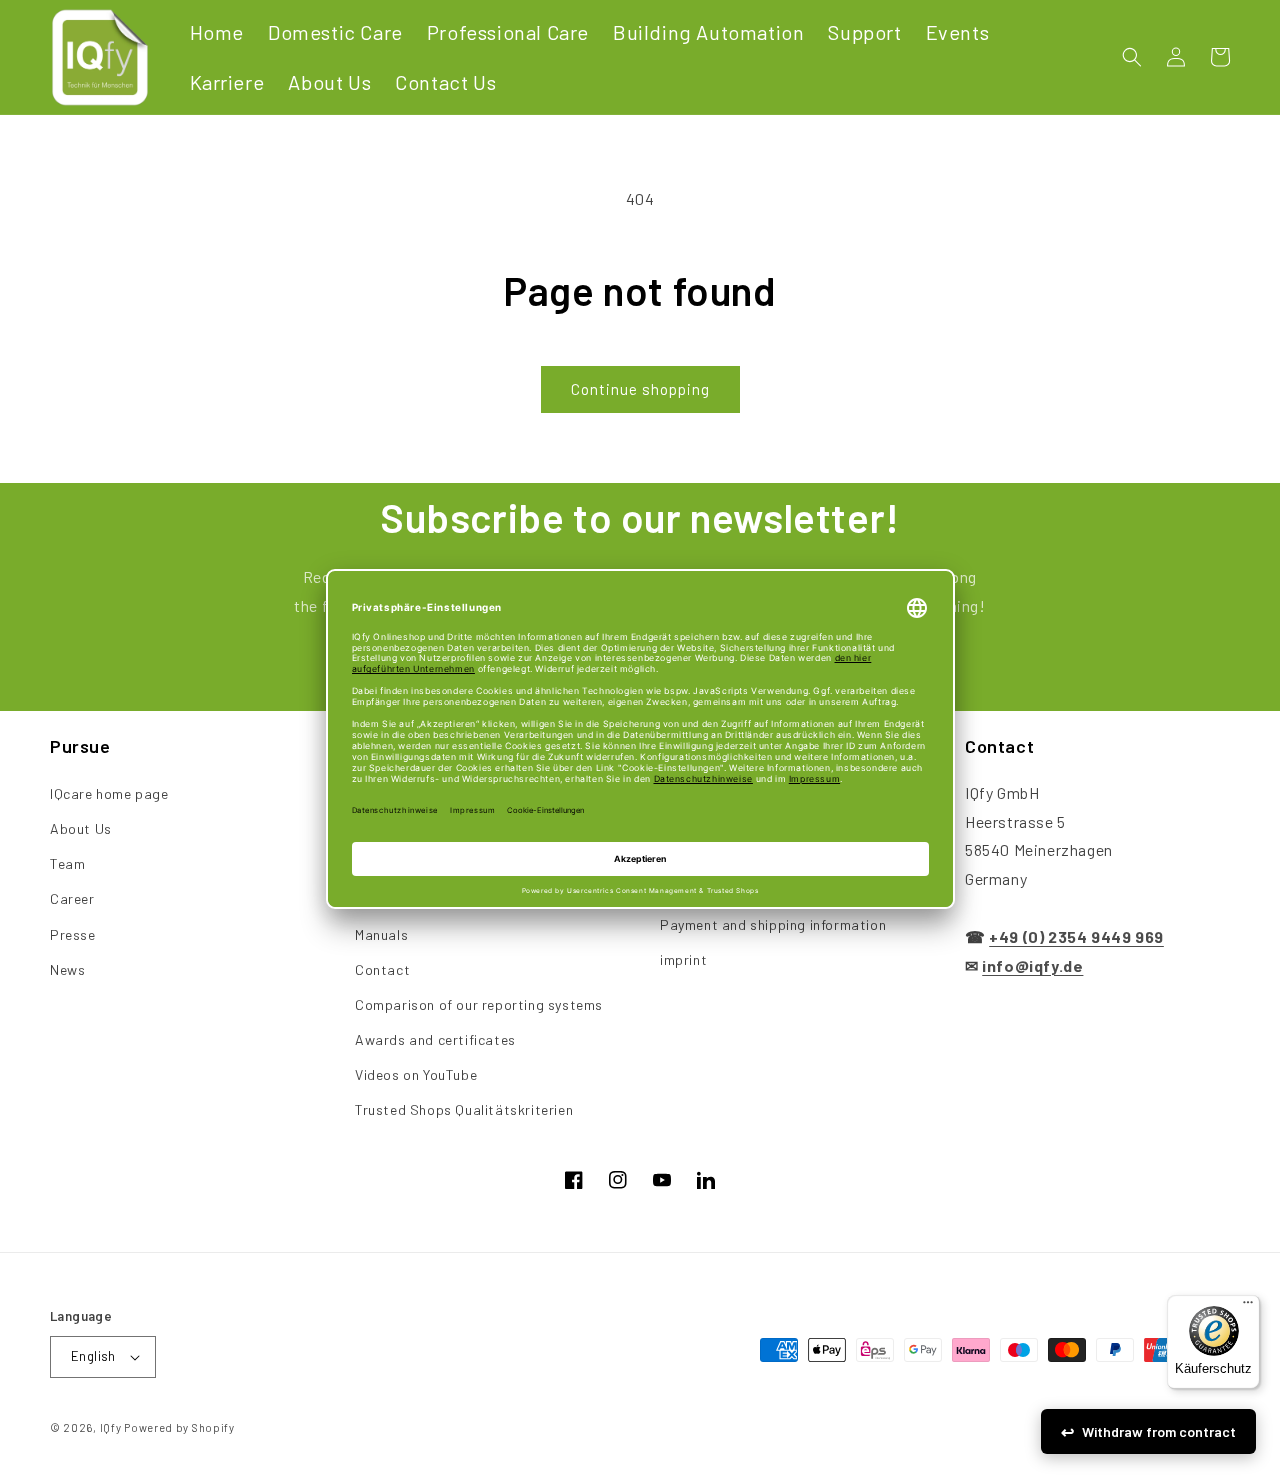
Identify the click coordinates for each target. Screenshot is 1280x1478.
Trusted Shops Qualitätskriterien (464, 1109)
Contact (382, 969)
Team (67, 863)
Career (72, 898)
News (67, 969)
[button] (1132, 57)
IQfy (111, 1427)
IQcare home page (109, 793)
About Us (81, 828)
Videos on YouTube (416, 1074)
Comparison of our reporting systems (479, 1004)
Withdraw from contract (1159, 1431)
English (93, 1356)
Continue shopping (640, 389)
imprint (683, 959)
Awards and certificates (435, 1039)
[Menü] (1248, 1307)
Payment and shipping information (773, 924)
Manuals (381, 934)
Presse (73, 934)
